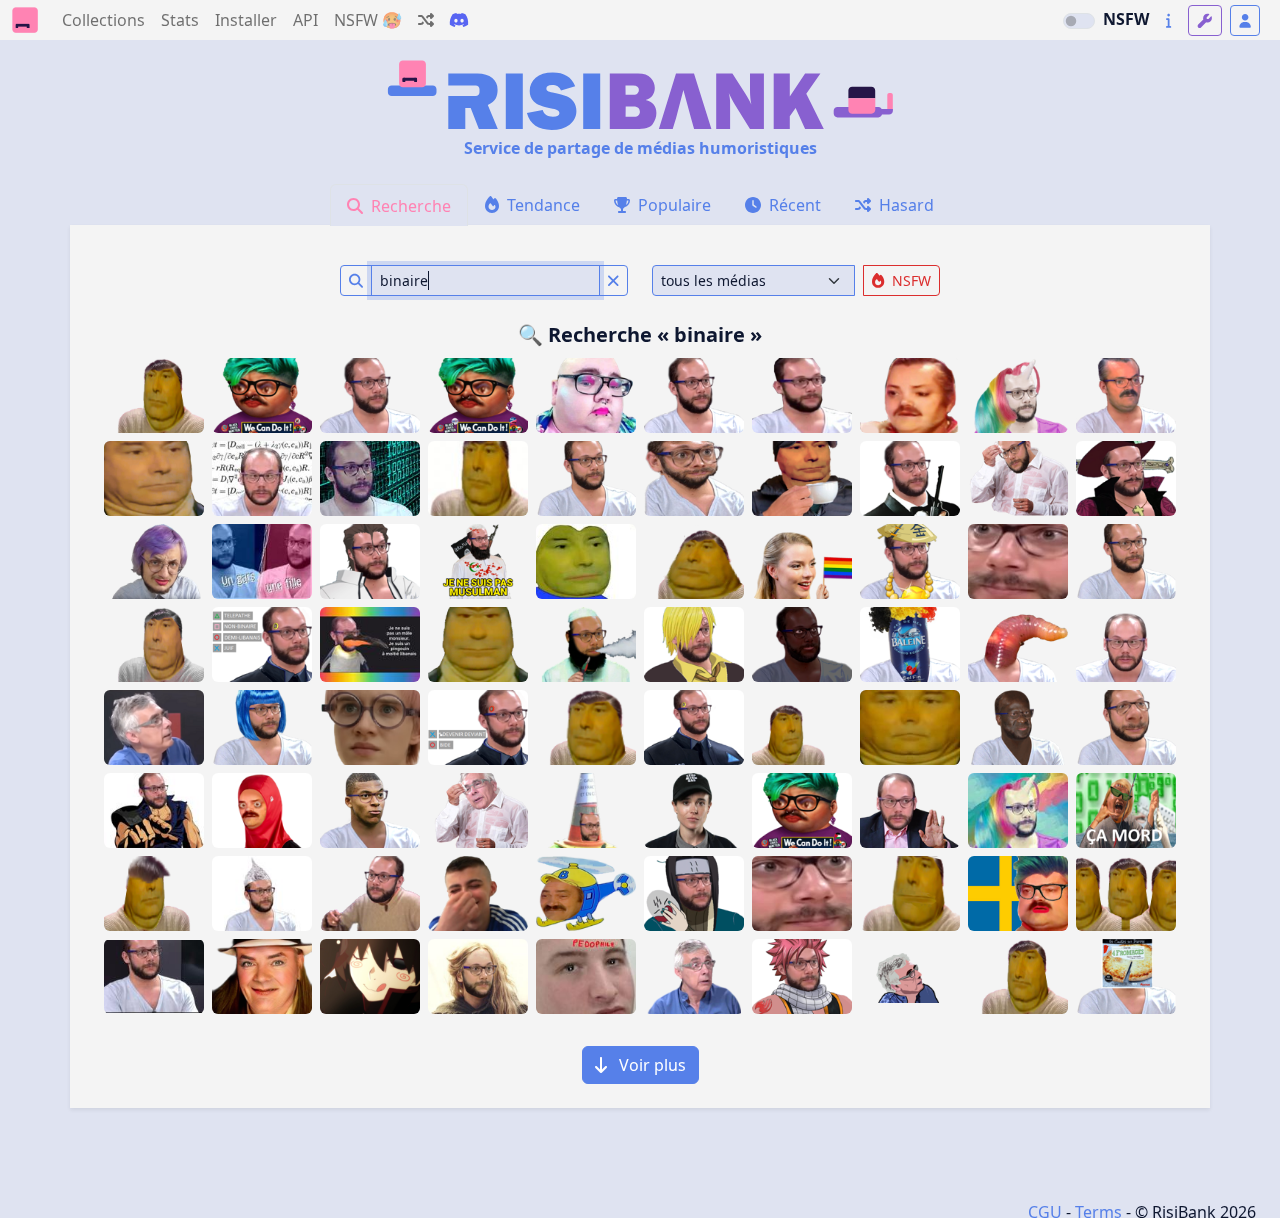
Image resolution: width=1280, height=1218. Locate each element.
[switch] (1079, 21)
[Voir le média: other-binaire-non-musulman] (586, 644)
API (305, 20)
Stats (180, 20)
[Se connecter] (1245, 20)
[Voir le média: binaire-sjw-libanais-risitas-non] (262, 727)
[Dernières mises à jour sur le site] (1168, 20)
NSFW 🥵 (368, 20)
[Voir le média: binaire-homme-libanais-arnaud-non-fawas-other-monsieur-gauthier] (154, 976)
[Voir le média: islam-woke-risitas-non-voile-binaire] (262, 810)
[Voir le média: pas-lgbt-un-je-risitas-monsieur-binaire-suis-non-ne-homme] (370, 478)
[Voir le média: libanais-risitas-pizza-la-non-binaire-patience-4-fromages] (1126, 976)
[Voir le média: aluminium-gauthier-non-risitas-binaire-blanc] (262, 893)
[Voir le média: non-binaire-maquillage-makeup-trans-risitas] (910, 395)
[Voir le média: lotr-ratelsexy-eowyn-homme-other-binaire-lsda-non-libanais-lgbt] (478, 976)
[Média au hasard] (426, 20)
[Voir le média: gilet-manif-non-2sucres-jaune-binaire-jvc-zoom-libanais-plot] (586, 810)
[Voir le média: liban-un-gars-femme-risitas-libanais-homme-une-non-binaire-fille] (262, 561)
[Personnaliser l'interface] (1205, 20)
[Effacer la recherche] (613, 280)
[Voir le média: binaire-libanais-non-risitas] (370, 893)
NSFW (1126, 19)
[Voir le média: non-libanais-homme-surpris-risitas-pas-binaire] (694, 976)
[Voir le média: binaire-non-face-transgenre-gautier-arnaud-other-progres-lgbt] (1126, 644)
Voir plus (650, 1065)
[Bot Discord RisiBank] (459, 20)
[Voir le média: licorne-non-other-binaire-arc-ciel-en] (1018, 810)
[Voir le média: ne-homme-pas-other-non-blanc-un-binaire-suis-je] (802, 644)
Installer (246, 20)
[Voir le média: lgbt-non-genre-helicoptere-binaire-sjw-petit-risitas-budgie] (586, 893)
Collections (103, 20)
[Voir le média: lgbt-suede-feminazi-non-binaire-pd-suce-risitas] (1018, 893)
